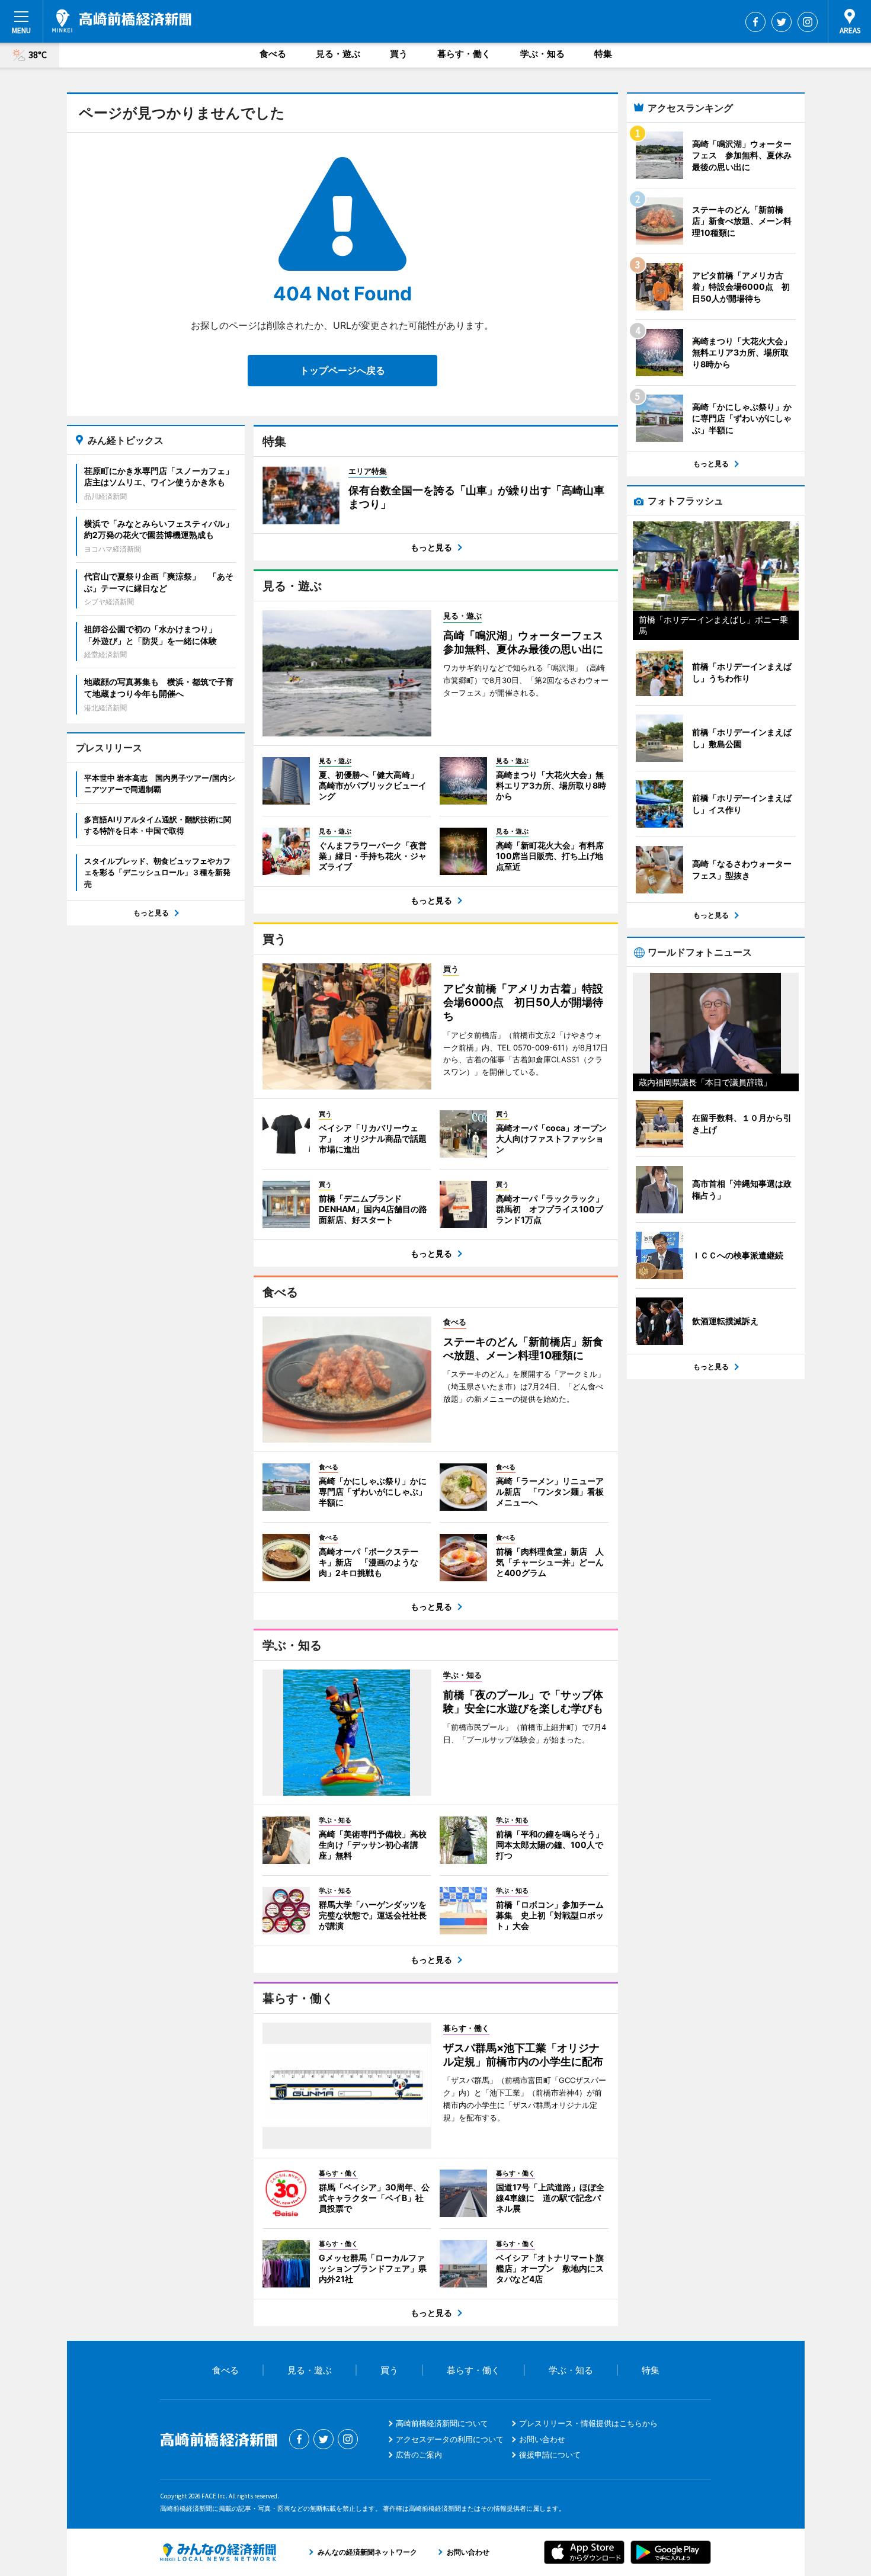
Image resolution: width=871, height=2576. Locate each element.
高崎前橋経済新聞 (122, 21)
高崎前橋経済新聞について (442, 2423)
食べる (273, 54)
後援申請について (550, 2455)
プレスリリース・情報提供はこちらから (588, 2423)
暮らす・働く (464, 54)
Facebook (755, 22)
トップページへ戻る (342, 370)
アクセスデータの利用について (450, 2439)
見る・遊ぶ (338, 54)
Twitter (782, 22)
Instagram (808, 22)
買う (399, 54)
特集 (603, 54)
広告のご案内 (419, 2455)
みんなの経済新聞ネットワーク (218, 2552)
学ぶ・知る (542, 54)
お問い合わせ (542, 2439)
